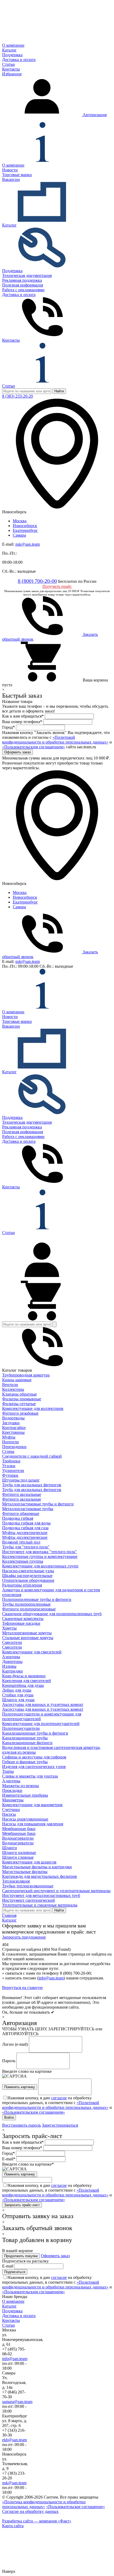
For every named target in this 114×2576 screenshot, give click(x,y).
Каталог (9, 50)
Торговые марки (17, 175)
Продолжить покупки (21, 2256)
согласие (59, 2098)
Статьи (8, 64)
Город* (8, 727)
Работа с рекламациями (23, 290)
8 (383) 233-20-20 (17, 396)
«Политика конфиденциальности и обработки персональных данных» (44, 2504)
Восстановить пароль (21, 2125)
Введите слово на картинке (27, 2071)
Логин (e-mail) (15, 2044)
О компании (13, 45)
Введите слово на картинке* (28, 2164)
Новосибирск (25, 526)
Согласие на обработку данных (30, 2511)
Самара (19, 535)
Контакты (11, 69)
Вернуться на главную (22, 1988)
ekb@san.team (14, 2440)
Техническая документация (27, 275)
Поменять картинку (20, 2087)
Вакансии (11, 179)
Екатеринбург (25, 530)
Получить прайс (57, 586)
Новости (10, 170)
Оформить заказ (55, 2256)
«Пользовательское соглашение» (76, 2507)
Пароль (9, 2061)
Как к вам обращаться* (23, 716)
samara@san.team (17, 2402)
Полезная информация (23, 285)
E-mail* (9, 2159)
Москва (20, 521)
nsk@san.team (28, 544)
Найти (59, 391)
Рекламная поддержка (22, 280)
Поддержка (12, 55)
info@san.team (51, 1978)
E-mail (8, 2266)
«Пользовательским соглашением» (34, 747)
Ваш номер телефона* (22, 722)
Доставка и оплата (19, 60)
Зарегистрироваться (60, 2125)
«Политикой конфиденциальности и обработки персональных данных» (55, 740)
